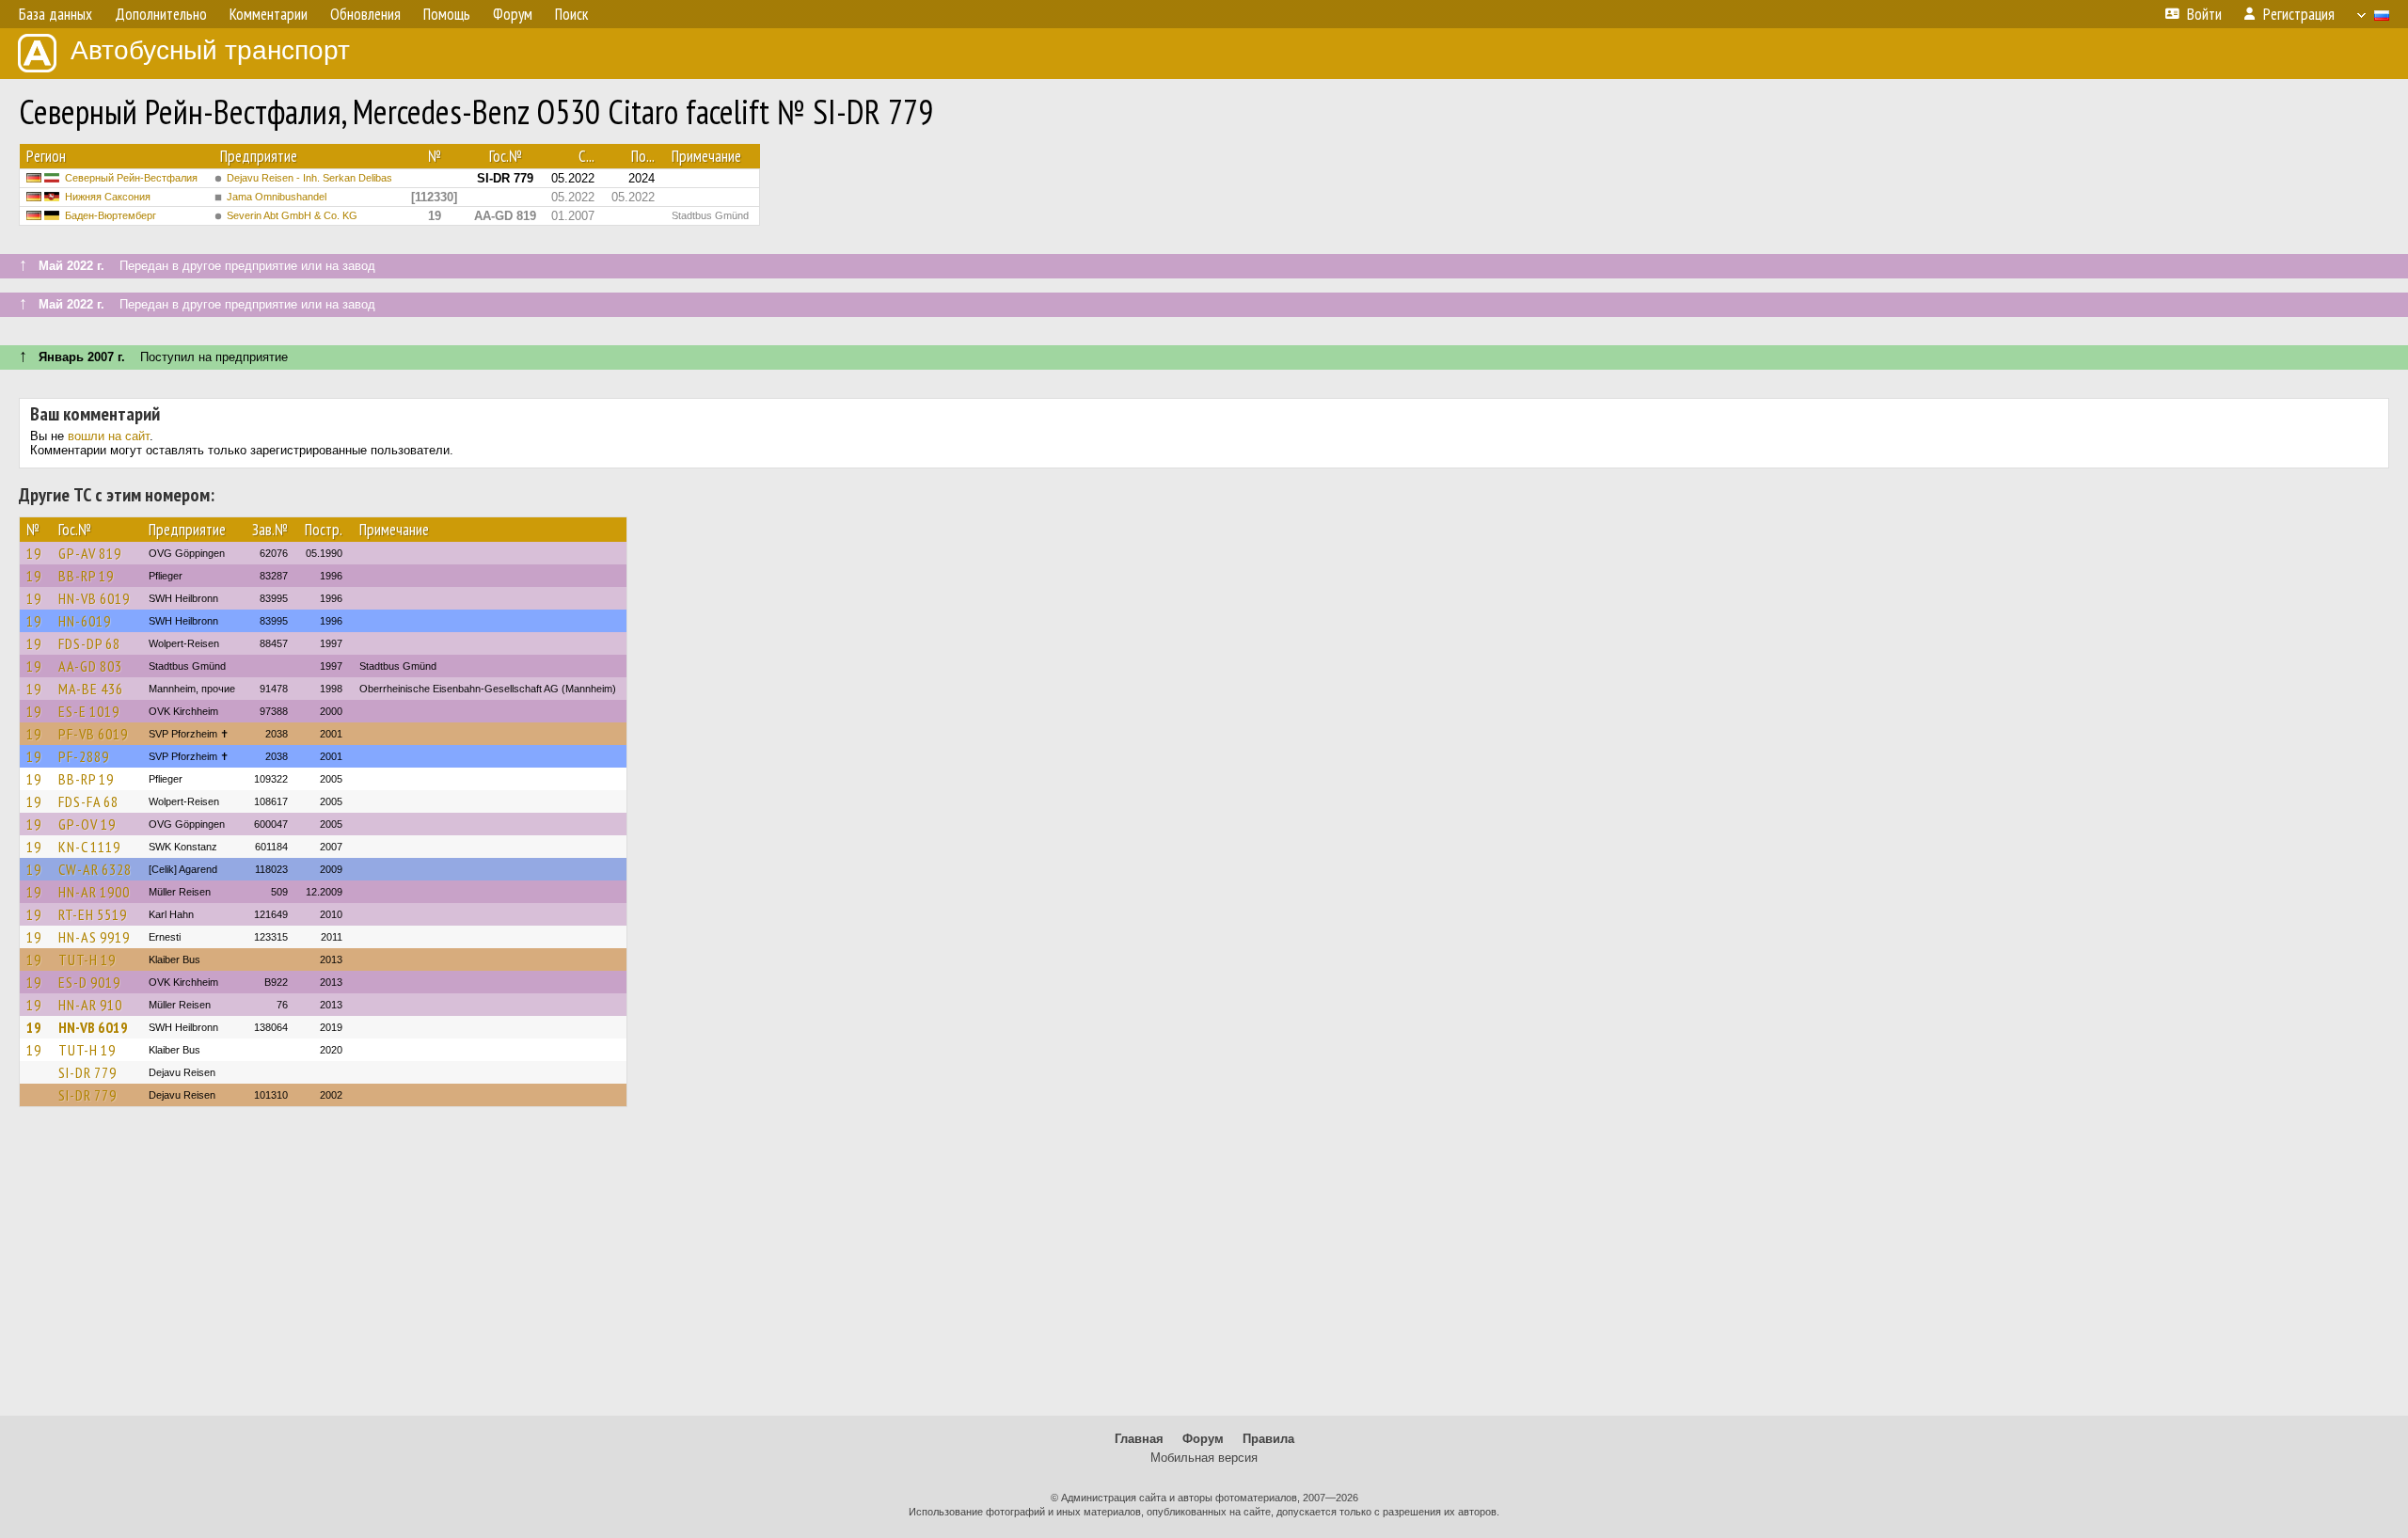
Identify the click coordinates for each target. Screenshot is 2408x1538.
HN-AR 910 (90, 1005)
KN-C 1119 (89, 847)
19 (34, 553)
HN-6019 (85, 621)
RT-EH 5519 (93, 914)
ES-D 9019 (89, 982)
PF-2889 (84, 756)
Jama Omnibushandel (277, 197)
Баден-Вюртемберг (111, 215)
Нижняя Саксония (108, 197)
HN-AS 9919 (94, 937)
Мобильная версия (1204, 1458)
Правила (1268, 1439)
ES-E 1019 (89, 711)
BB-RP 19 (86, 576)
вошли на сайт (109, 436)
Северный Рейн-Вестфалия (131, 178)
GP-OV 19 (87, 824)
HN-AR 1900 (94, 892)
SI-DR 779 (87, 1072)
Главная (1139, 1439)
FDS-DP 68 (89, 643)
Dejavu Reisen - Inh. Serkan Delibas (309, 178)
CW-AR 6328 (95, 869)
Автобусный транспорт (210, 50)
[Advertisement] (1204, 1270)
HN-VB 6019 (94, 598)
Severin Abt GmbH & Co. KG (292, 215)
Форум (1203, 1439)
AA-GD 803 (90, 666)
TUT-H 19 (87, 959)
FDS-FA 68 (88, 801)
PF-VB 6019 (93, 734)
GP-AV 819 (90, 553)
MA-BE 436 (91, 689)
